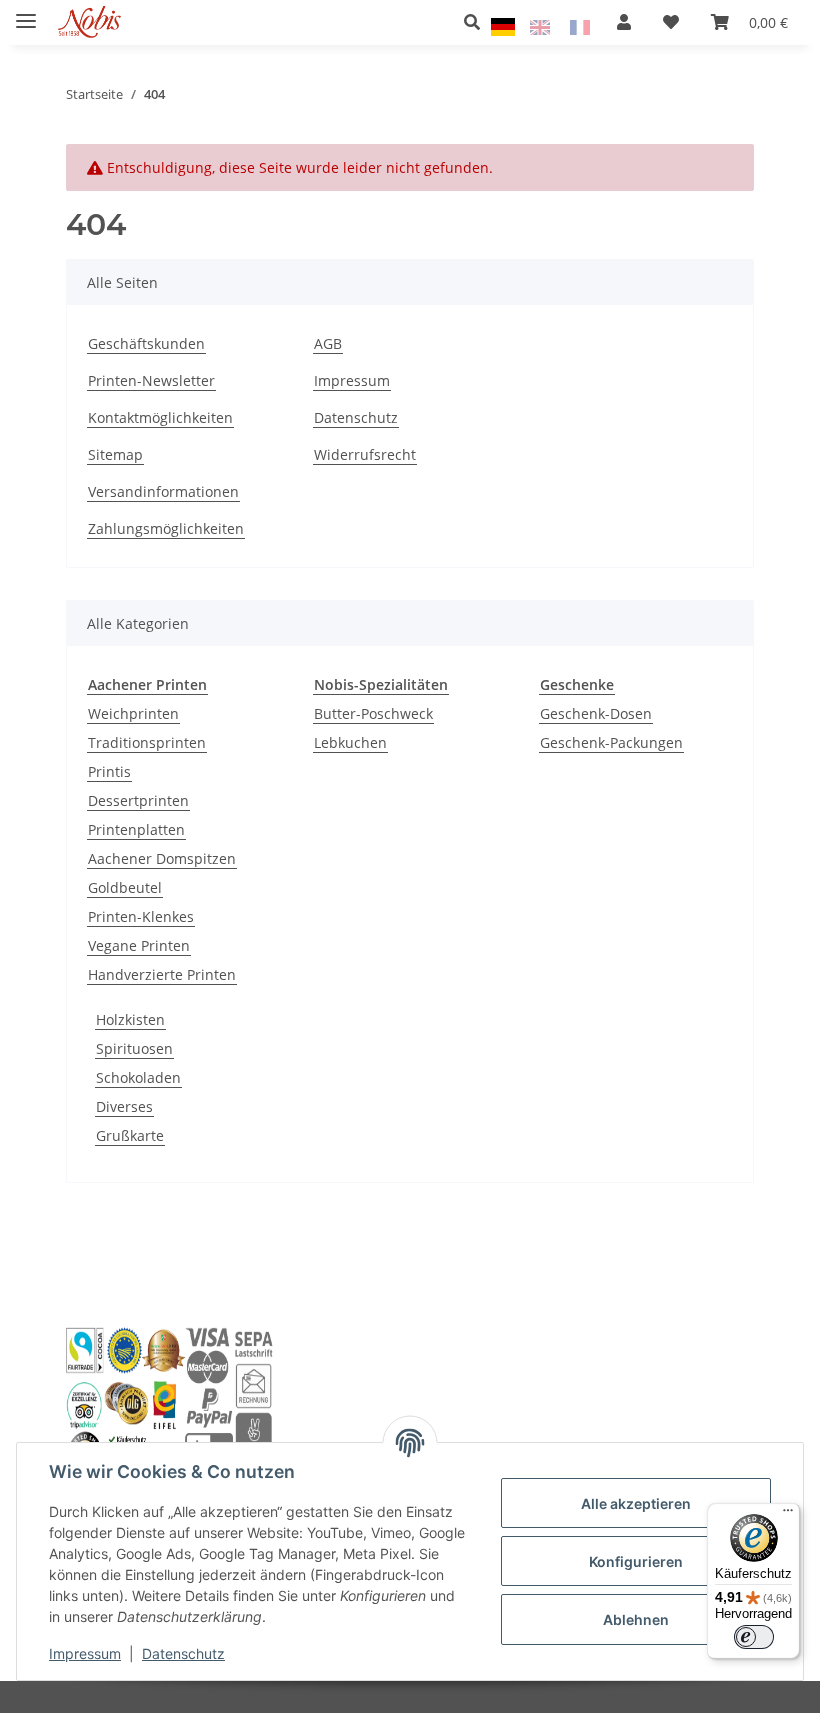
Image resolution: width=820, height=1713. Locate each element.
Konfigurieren (636, 1561)
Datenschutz (183, 1653)
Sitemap (115, 454)
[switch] (754, 1637)
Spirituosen (134, 1048)
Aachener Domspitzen (162, 858)
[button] (477, 22)
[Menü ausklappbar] (26, 12)
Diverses (124, 1106)
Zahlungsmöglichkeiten (166, 528)
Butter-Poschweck (373, 713)
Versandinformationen (163, 491)
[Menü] (788, 1515)
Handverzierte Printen (162, 974)
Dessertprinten (138, 800)
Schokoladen (138, 1077)
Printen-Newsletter (151, 380)
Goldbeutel (125, 887)
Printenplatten (136, 829)
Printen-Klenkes (141, 916)
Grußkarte (130, 1135)
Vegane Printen (139, 945)
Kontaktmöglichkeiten (160, 417)
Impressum (85, 1653)
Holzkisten (130, 1019)
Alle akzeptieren (636, 1503)
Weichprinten (133, 713)
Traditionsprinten (147, 742)
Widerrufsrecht (365, 454)
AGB (328, 343)
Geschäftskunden (146, 343)
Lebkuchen (350, 742)
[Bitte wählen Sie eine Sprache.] (506, 25)
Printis (109, 771)
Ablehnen (636, 1619)
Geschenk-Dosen (596, 713)
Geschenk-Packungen (611, 742)
